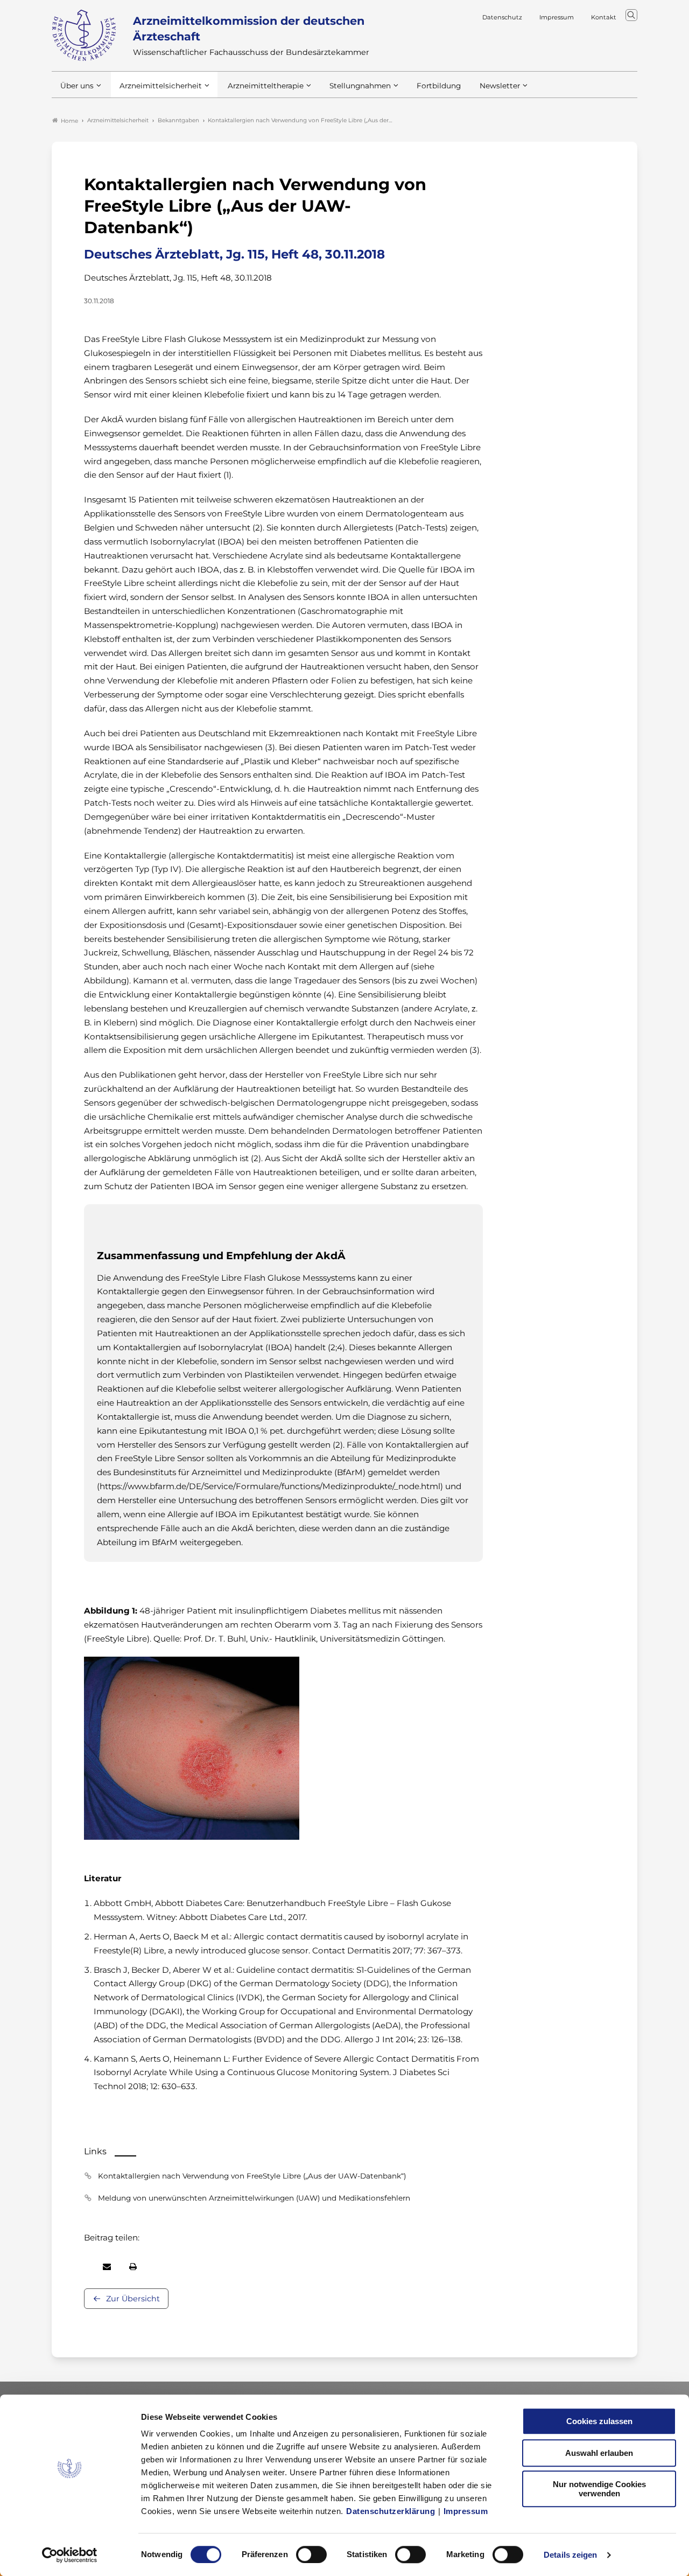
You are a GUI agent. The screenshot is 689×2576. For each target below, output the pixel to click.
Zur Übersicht (133, 2299)
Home (69, 121)
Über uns (77, 86)
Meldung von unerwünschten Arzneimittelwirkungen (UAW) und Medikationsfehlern (254, 2198)
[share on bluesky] (85, 2267)
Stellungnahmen (360, 86)
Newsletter (500, 86)
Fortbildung (439, 86)
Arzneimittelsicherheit (161, 86)
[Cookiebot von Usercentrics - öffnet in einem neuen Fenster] (70, 2555)
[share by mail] (107, 2267)
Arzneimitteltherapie (266, 86)
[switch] (311, 2554)
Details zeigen (570, 2555)
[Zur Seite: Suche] (631, 15)
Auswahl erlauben (599, 2453)
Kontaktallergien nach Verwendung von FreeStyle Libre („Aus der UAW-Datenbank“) (252, 2176)
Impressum (466, 2511)
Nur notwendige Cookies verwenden (599, 2489)
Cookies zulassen (599, 2421)
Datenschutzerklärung (391, 2511)
